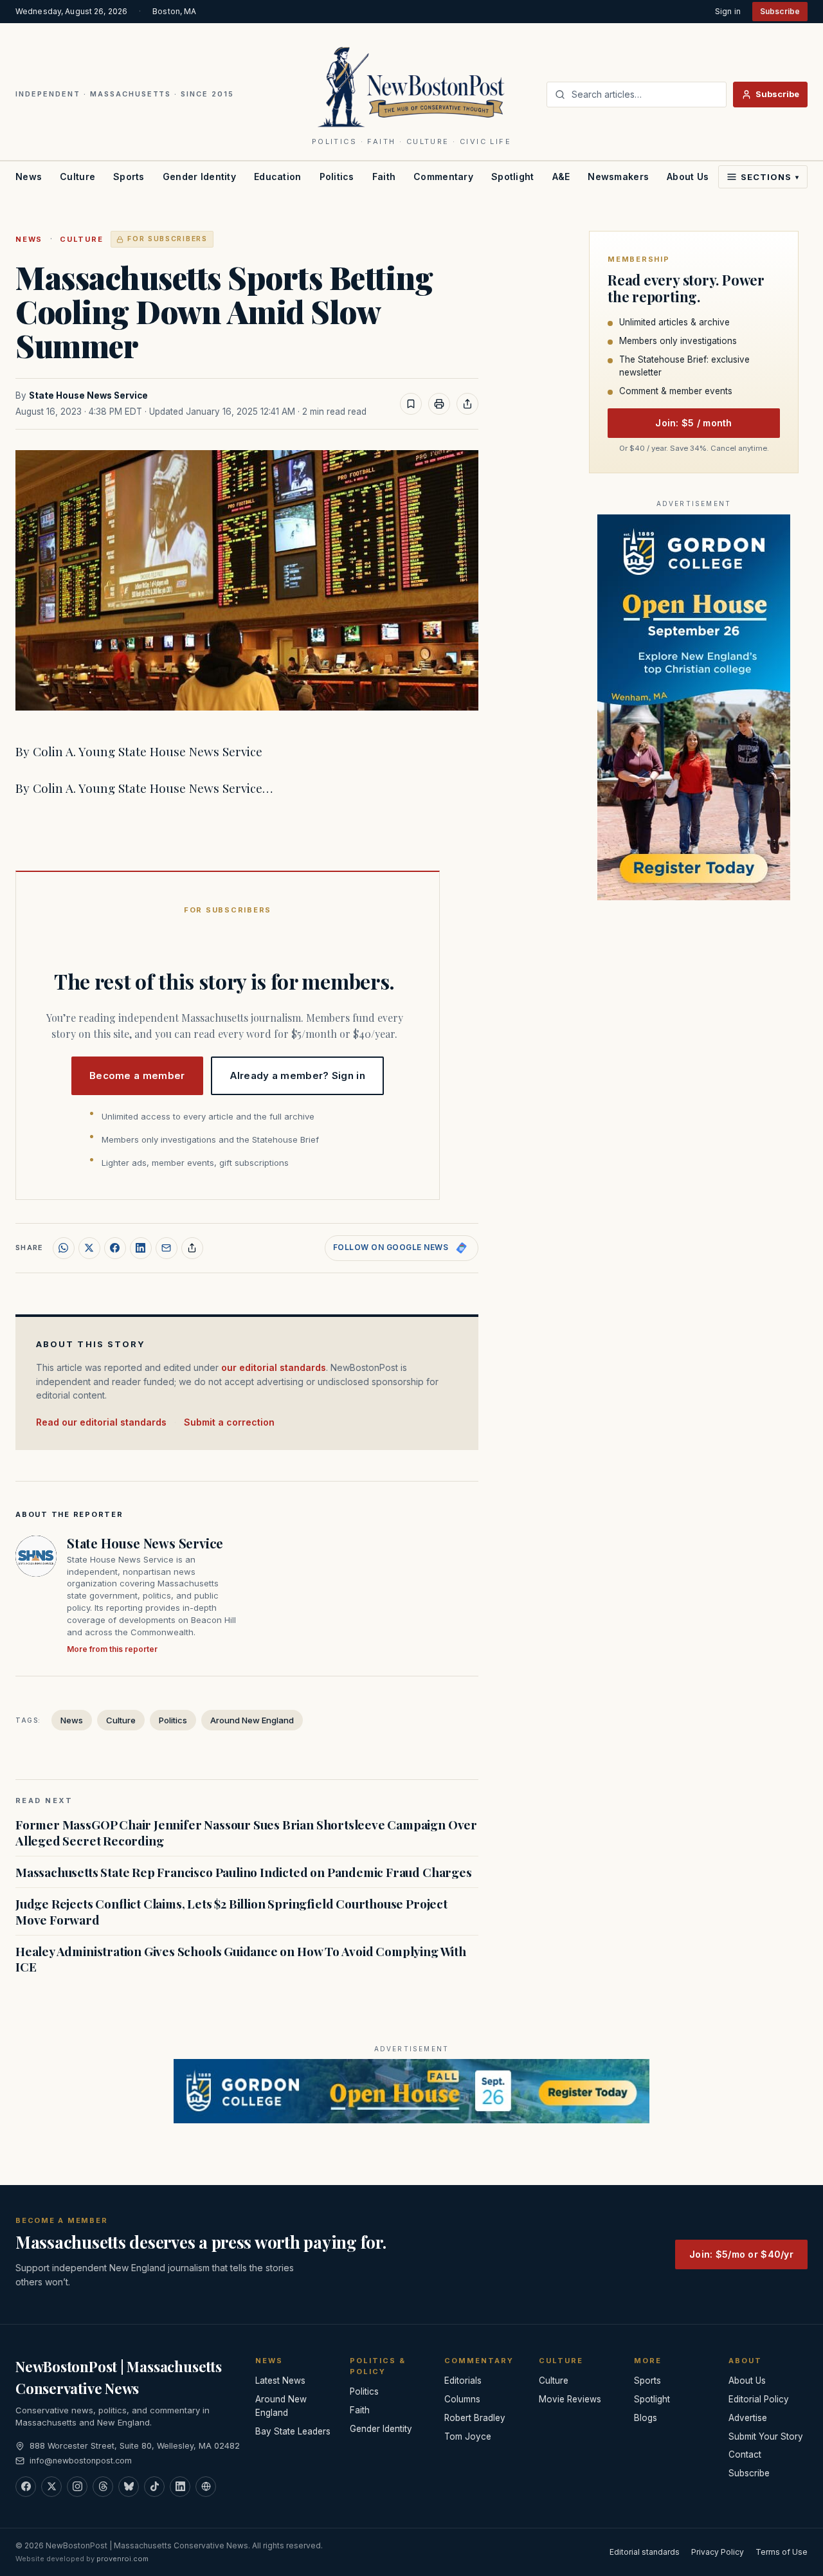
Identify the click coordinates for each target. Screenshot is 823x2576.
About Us (688, 177)
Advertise (748, 2418)
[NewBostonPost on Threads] (103, 2487)
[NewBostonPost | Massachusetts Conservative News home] (412, 86)
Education (278, 177)
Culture (77, 177)
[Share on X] (89, 1248)
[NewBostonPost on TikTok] (154, 2487)
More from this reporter (112, 1649)
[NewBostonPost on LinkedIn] (180, 2487)
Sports (129, 177)
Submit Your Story (766, 2436)
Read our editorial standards (101, 1422)
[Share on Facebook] (115, 1248)
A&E (561, 177)
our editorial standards (274, 1367)
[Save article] (411, 404)
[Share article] (467, 404)
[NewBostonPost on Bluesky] (129, 2487)
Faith (384, 177)
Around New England (252, 1720)
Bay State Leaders (293, 2431)
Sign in (728, 11)
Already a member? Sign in (298, 1075)
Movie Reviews (570, 2399)
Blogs (646, 2418)
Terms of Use (782, 2552)
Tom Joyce (468, 2436)
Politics (337, 177)
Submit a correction (229, 1422)
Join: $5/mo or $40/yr (741, 2254)
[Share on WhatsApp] (64, 1248)
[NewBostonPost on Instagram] (77, 2487)
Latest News (280, 2381)
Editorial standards (645, 2552)
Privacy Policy (718, 2552)
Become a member (137, 1075)
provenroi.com (122, 2559)
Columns (462, 2399)
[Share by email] (167, 1248)
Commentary (443, 177)
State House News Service (88, 395)
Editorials (463, 2381)
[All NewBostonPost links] (206, 2487)
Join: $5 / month (693, 423)
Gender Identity (199, 177)
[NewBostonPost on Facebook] (26, 2487)
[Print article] (439, 404)
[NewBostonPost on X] (51, 2487)
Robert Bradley (475, 2418)
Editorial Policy (759, 2399)
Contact (745, 2454)
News (29, 177)
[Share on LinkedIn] (141, 1248)
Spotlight (513, 177)
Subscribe (780, 11)
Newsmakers (618, 177)
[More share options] (192, 1248)
